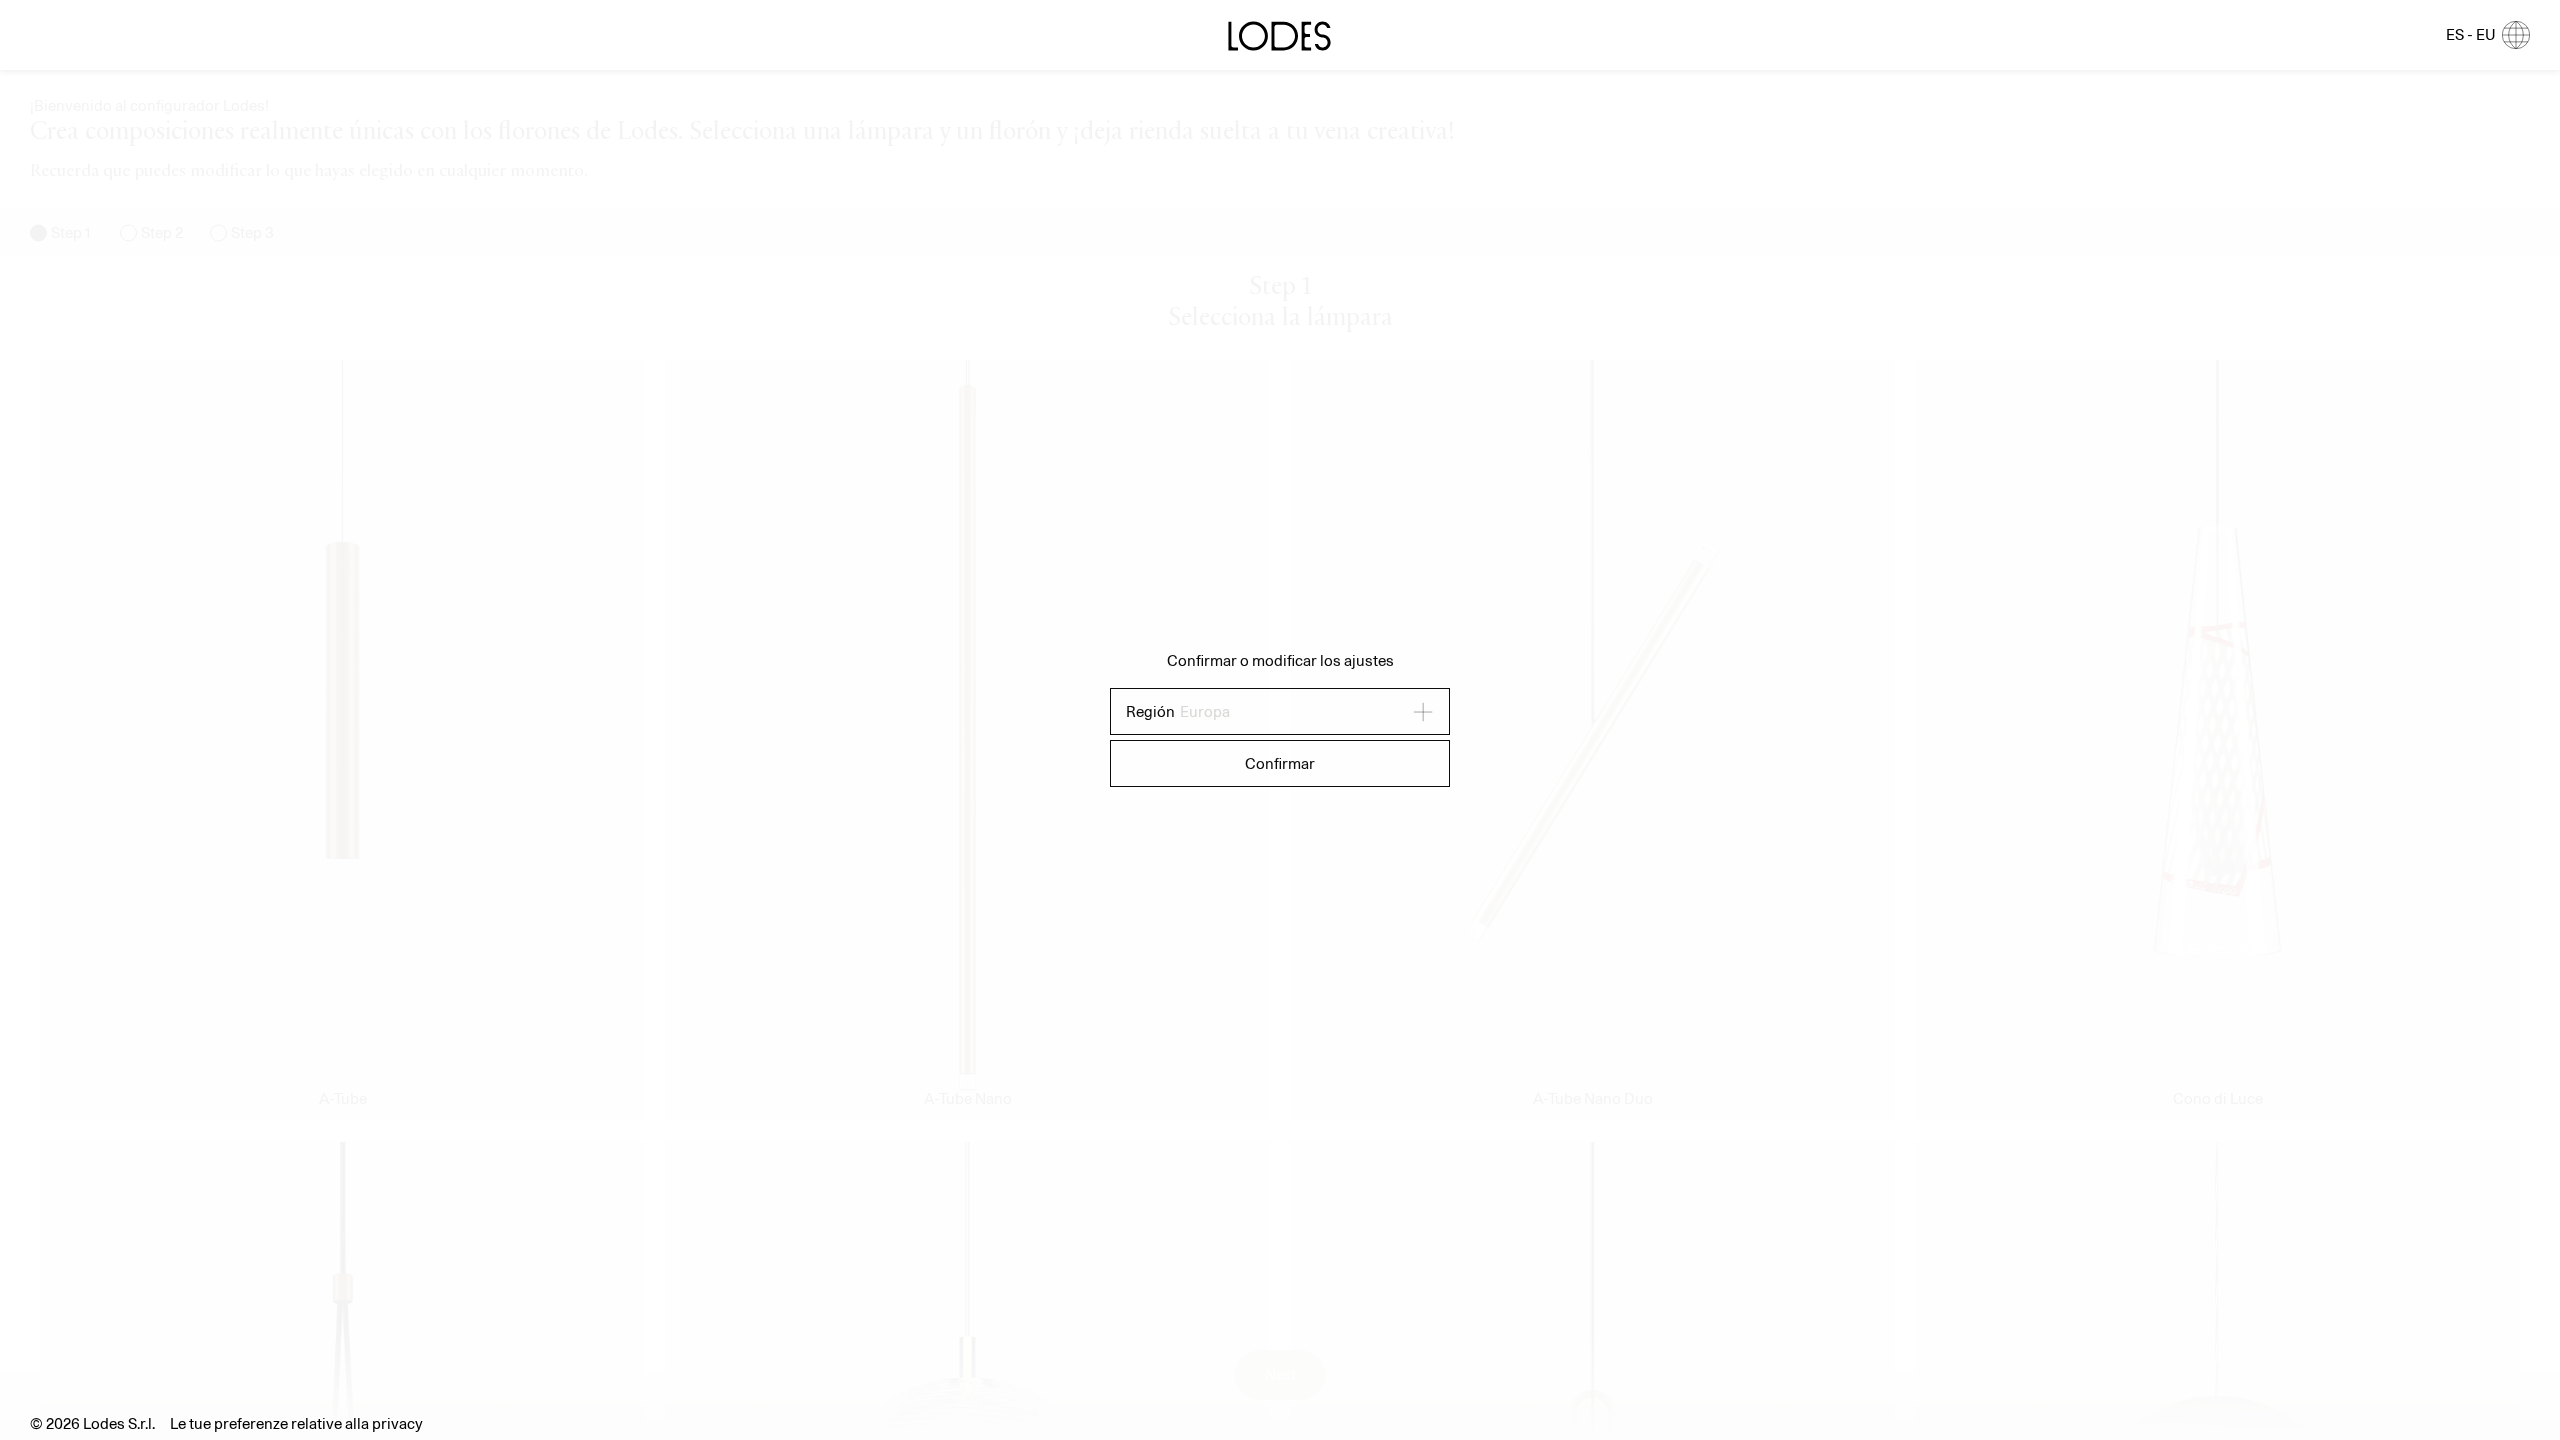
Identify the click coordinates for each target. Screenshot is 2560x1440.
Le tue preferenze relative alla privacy (296, 1423)
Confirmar (1280, 763)
